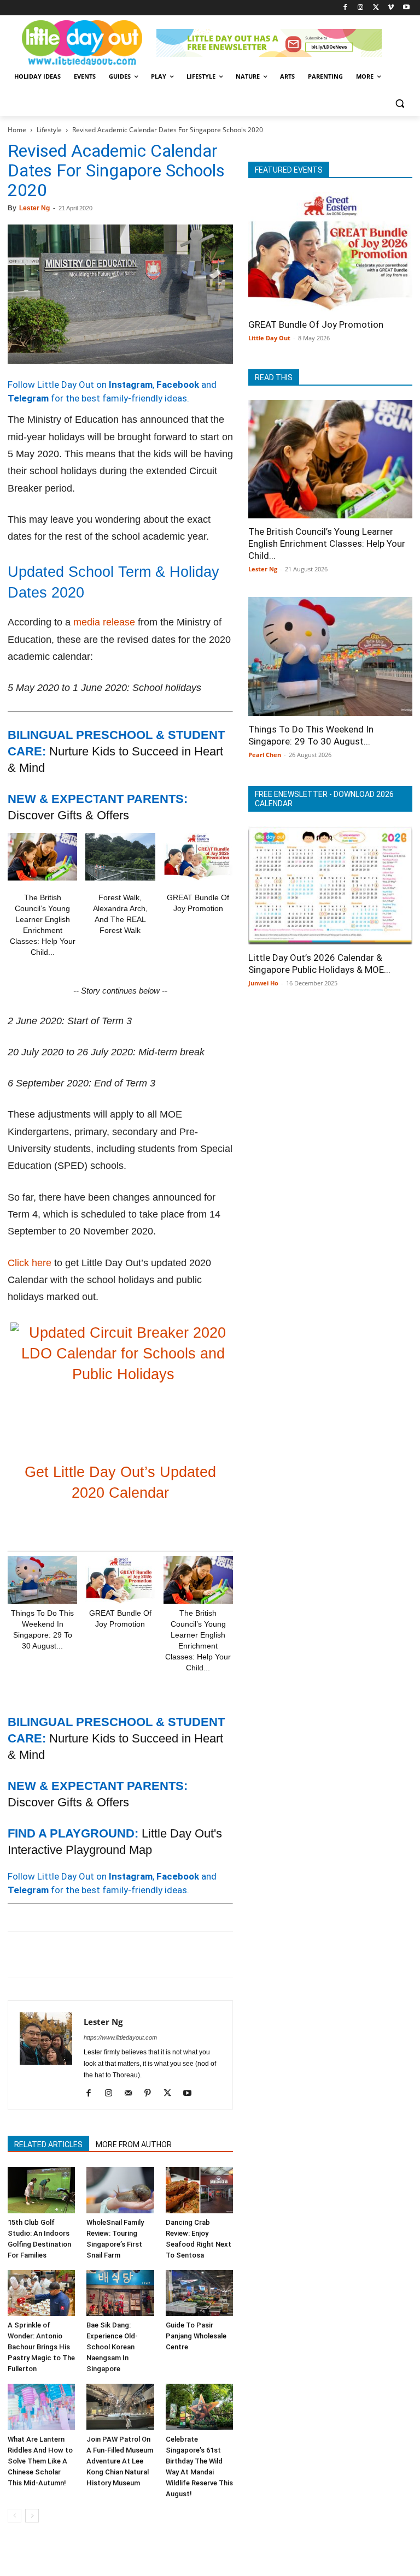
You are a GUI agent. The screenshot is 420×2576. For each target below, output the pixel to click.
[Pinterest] (69, 1954)
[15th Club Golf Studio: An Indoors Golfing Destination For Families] (41, 2190)
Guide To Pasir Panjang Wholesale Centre (196, 2336)
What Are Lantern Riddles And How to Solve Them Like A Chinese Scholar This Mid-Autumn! (40, 2461)
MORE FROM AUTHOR (134, 2144)
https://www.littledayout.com (120, 2037)
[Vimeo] (391, 8)
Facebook (178, 385)
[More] (195, 1954)
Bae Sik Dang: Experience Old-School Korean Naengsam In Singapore (112, 2347)
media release (104, 622)
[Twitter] (376, 8)
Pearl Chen (265, 755)
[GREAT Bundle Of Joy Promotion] (198, 857)
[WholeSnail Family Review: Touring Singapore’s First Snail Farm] (120, 2190)
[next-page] (32, 2516)
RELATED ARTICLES (48, 2144)
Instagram (131, 385)
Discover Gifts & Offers (68, 815)
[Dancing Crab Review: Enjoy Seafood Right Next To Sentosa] (199, 2190)
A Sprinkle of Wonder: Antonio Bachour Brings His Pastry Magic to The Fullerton (41, 2347)
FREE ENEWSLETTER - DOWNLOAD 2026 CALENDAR (324, 799)
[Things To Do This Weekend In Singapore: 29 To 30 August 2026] (42, 1580)
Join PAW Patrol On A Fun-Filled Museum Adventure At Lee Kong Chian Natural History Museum (120, 2461)
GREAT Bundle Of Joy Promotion (316, 324)
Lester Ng (34, 208)
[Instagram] (361, 8)
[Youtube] (406, 8)
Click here (30, 1263)
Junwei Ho (263, 983)
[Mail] (132, 2094)
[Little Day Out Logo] (82, 43)
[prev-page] (14, 2516)
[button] (399, 103)
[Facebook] (345, 8)
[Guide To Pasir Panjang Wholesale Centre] (199, 2293)
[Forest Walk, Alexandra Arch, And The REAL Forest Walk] (120, 857)
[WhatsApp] (94, 1954)
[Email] (119, 1954)
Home (17, 130)
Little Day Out (269, 338)
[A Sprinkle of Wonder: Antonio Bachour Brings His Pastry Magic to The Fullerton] (41, 2293)
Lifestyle (49, 130)
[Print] (144, 1954)
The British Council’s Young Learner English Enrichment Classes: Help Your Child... (327, 543)
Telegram (28, 398)
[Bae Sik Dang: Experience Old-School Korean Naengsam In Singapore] (120, 2293)
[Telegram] (170, 1954)
